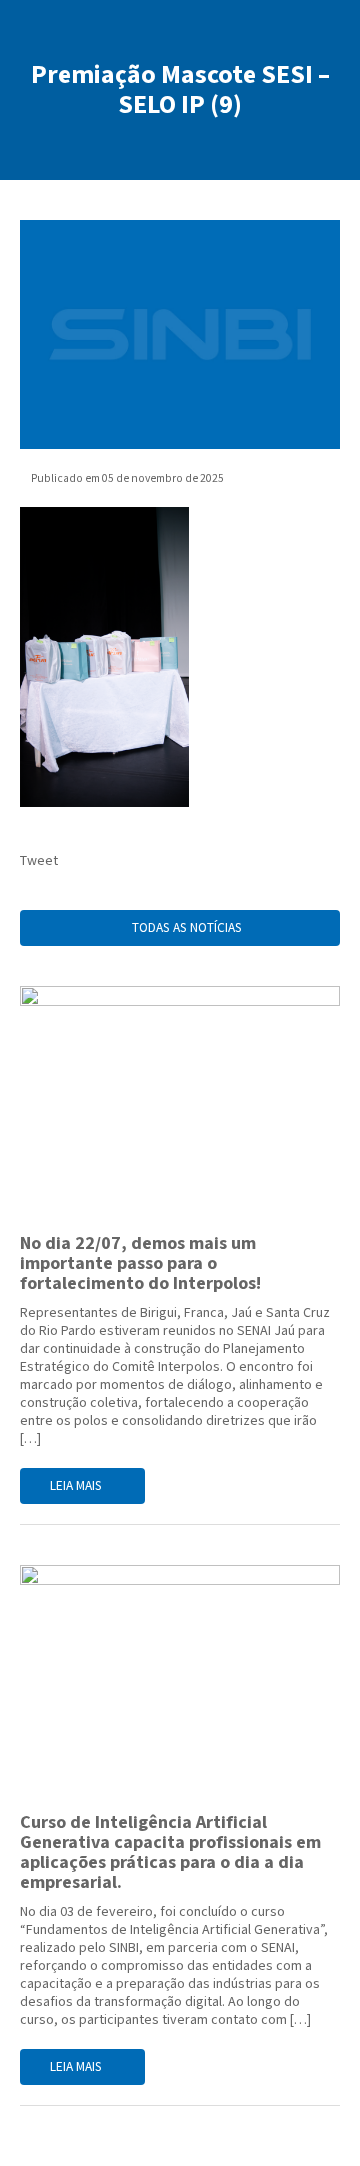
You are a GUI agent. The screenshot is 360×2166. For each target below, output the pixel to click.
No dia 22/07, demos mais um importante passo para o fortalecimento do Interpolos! (142, 1263)
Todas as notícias (185, 928)
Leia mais (77, 1486)
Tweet (39, 861)
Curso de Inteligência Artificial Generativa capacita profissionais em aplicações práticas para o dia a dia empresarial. (170, 1852)
